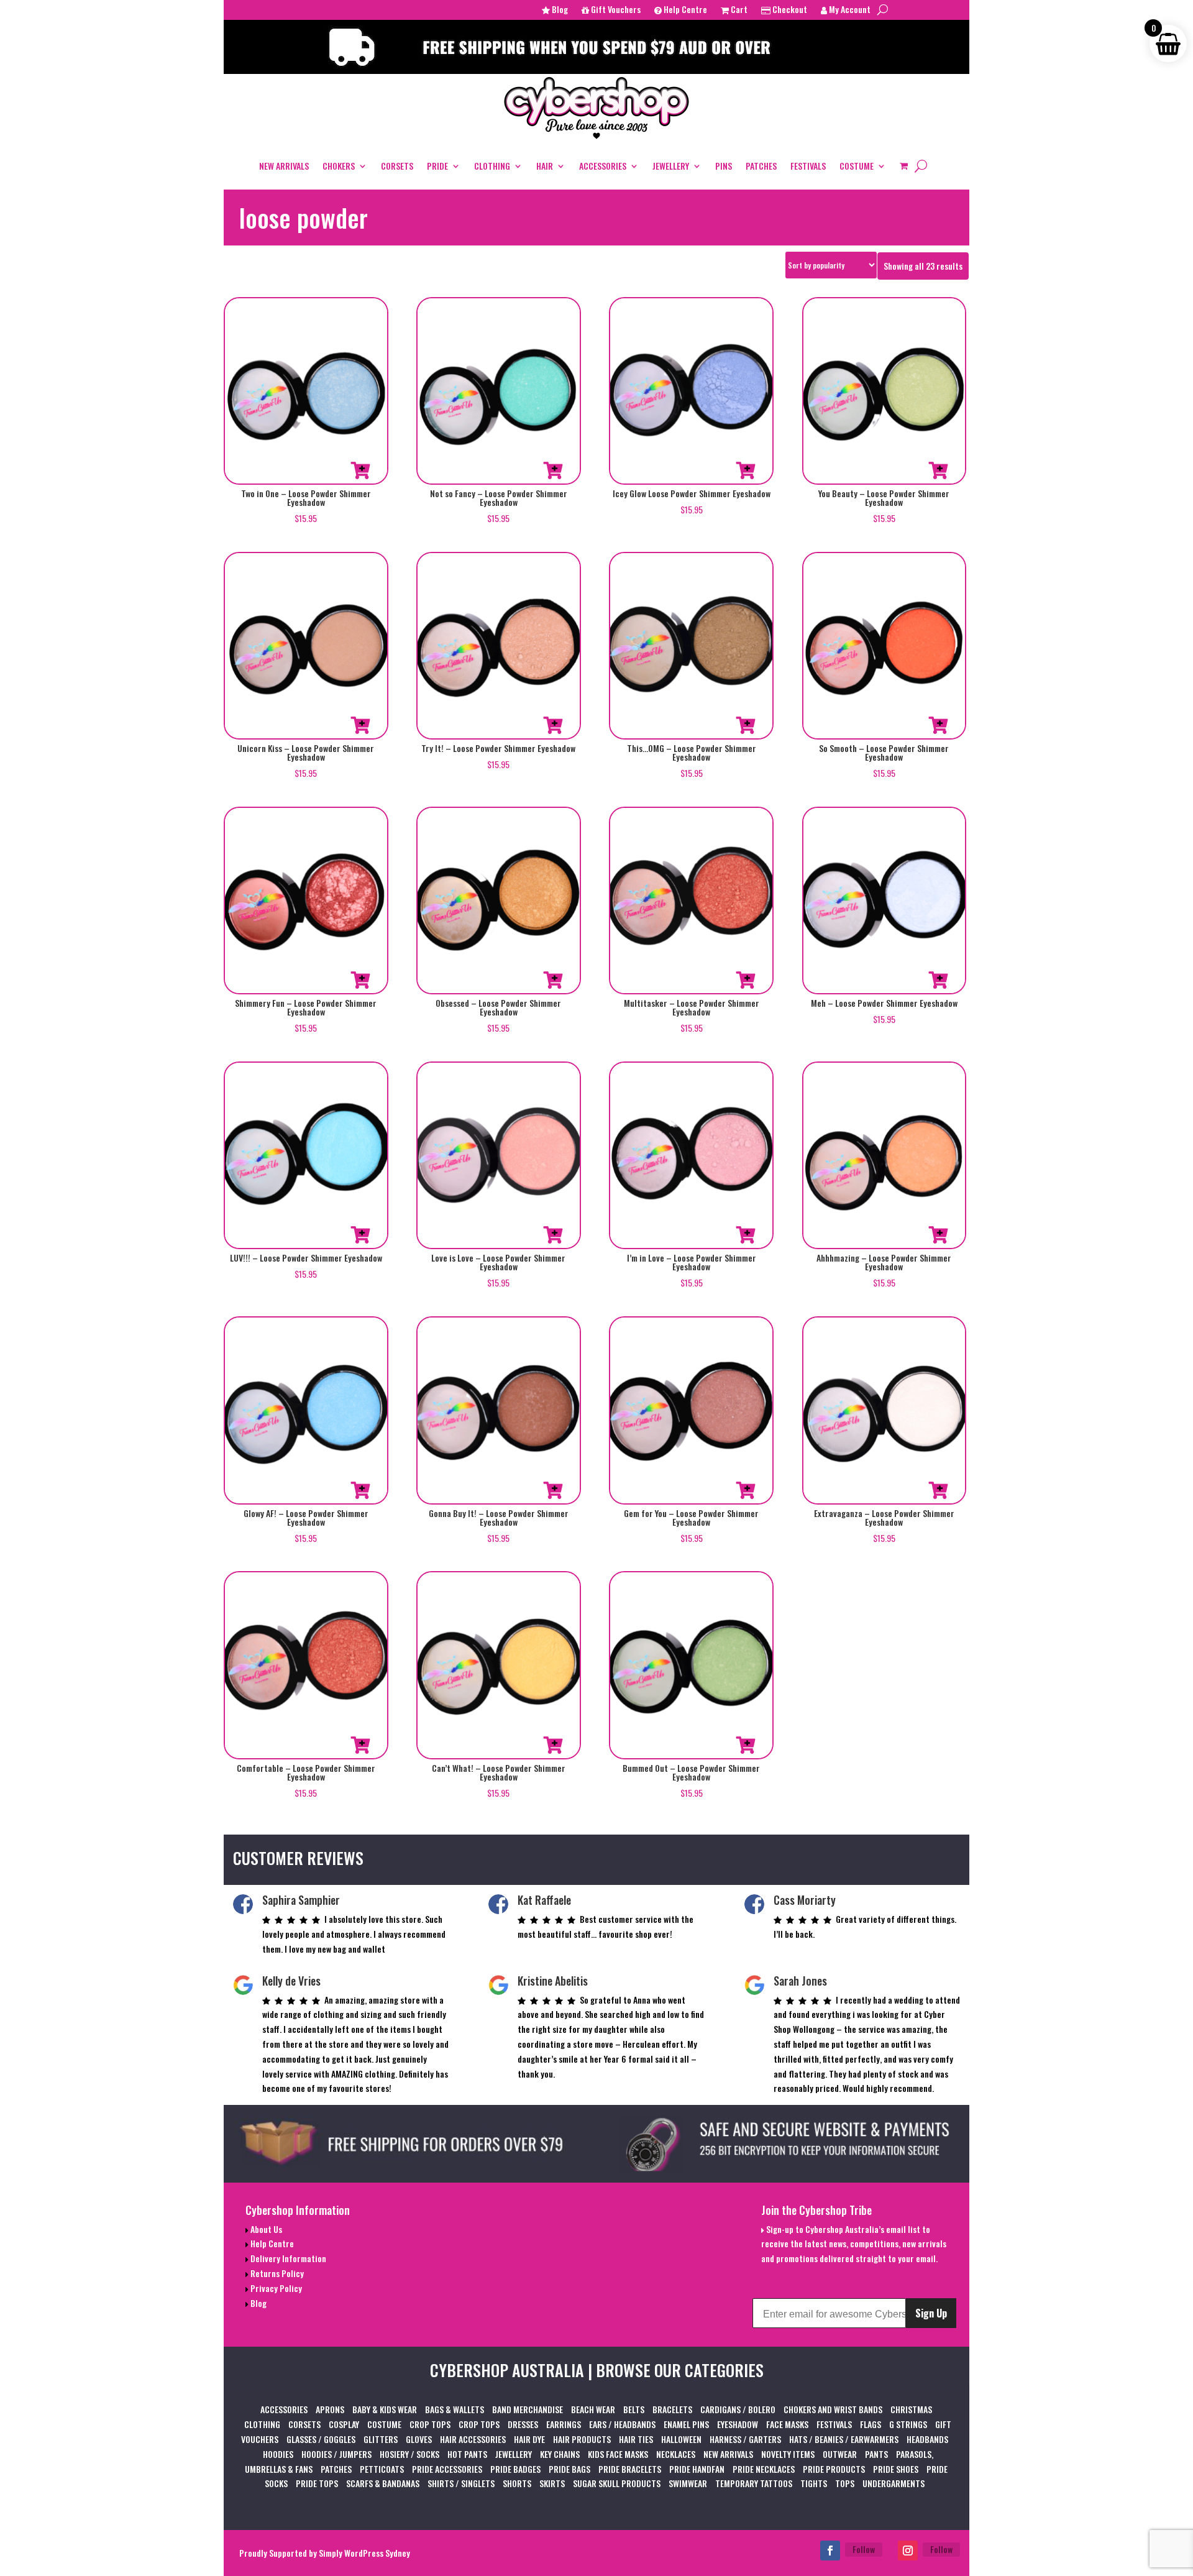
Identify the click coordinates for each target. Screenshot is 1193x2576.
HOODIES (278, 2454)
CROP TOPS (430, 2424)
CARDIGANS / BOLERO (738, 2409)
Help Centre (684, 10)
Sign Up (931, 2313)
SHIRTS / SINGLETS (461, 2483)
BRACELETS (672, 2409)
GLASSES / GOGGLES (321, 2439)
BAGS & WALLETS (455, 2409)
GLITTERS (381, 2439)
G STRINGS (908, 2424)
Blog (559, 10)
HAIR (545, 166)
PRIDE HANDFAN (697, 2469)
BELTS (634, 2409)
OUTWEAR (840, 2454)
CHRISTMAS (911, 2409)
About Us (265, 2229)
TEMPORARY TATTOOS (754, 2483)
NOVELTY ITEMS (788, 2454)
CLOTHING (492, 166)
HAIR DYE (529, 2439)
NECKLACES (676, 2454)
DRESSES (523, 2424)
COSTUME (857, 166)
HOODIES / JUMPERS (336, 2454)
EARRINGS (564, 2424)
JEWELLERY (671, 166)
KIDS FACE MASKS (618, 2454)
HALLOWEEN (681, 2439)
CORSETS (397, 166)
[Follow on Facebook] (830, 2551)
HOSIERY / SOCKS (409, 2454)
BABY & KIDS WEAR (385, 2409)
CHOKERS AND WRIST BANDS (833, 2409)
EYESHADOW (738, 2424)
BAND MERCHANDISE (528, 2409)
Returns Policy (276, 2273)
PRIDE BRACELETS (630, 2469)
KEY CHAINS (560, 2454)
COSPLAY (344, 2424)
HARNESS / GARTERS (745, 2439)
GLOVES (419, 2439)
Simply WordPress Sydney (364, 2553)
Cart (738, 10)
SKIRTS (552, 2483)
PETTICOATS (382, 2469)
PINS (724, 166)
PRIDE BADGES (515, 2469)
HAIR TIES (636, 2439)
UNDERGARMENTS (894, 2483)
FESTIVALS (808, 166)
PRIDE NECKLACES (764, 2469)
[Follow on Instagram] (908, 2551)
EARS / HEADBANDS (622, 2424)
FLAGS (871, 2424)
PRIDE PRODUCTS (834, 2469)
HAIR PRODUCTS (582, 2439)
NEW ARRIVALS (284, 166)
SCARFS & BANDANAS (383, 2483)
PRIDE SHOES (896, 2469)
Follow (864, 2549)
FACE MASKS (787, 2424)
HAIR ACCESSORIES (473, 2439)
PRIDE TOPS (317, 2483)
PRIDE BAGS (569, 2469)
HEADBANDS (927, 2439)
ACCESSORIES (603, 166)
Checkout (789, 10)
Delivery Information (287, 2258)
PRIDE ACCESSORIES (447, 2469)
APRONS (330, 2409)
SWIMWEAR (688, 2483)
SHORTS (517, 2483)
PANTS (876, 2454)
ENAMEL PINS (686, 2424)
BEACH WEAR (593, 2409)
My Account (849, 10)
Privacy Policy (275, 2288)
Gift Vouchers (615, 10)
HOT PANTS (467, 2454)
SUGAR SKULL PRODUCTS (617, 2483)
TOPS (845, 2483)
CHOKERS (339, 166)
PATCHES (761, 166)
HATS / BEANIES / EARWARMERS (844, 2439)
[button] (360, 470)
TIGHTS (814, 2483)
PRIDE (437, 166)
